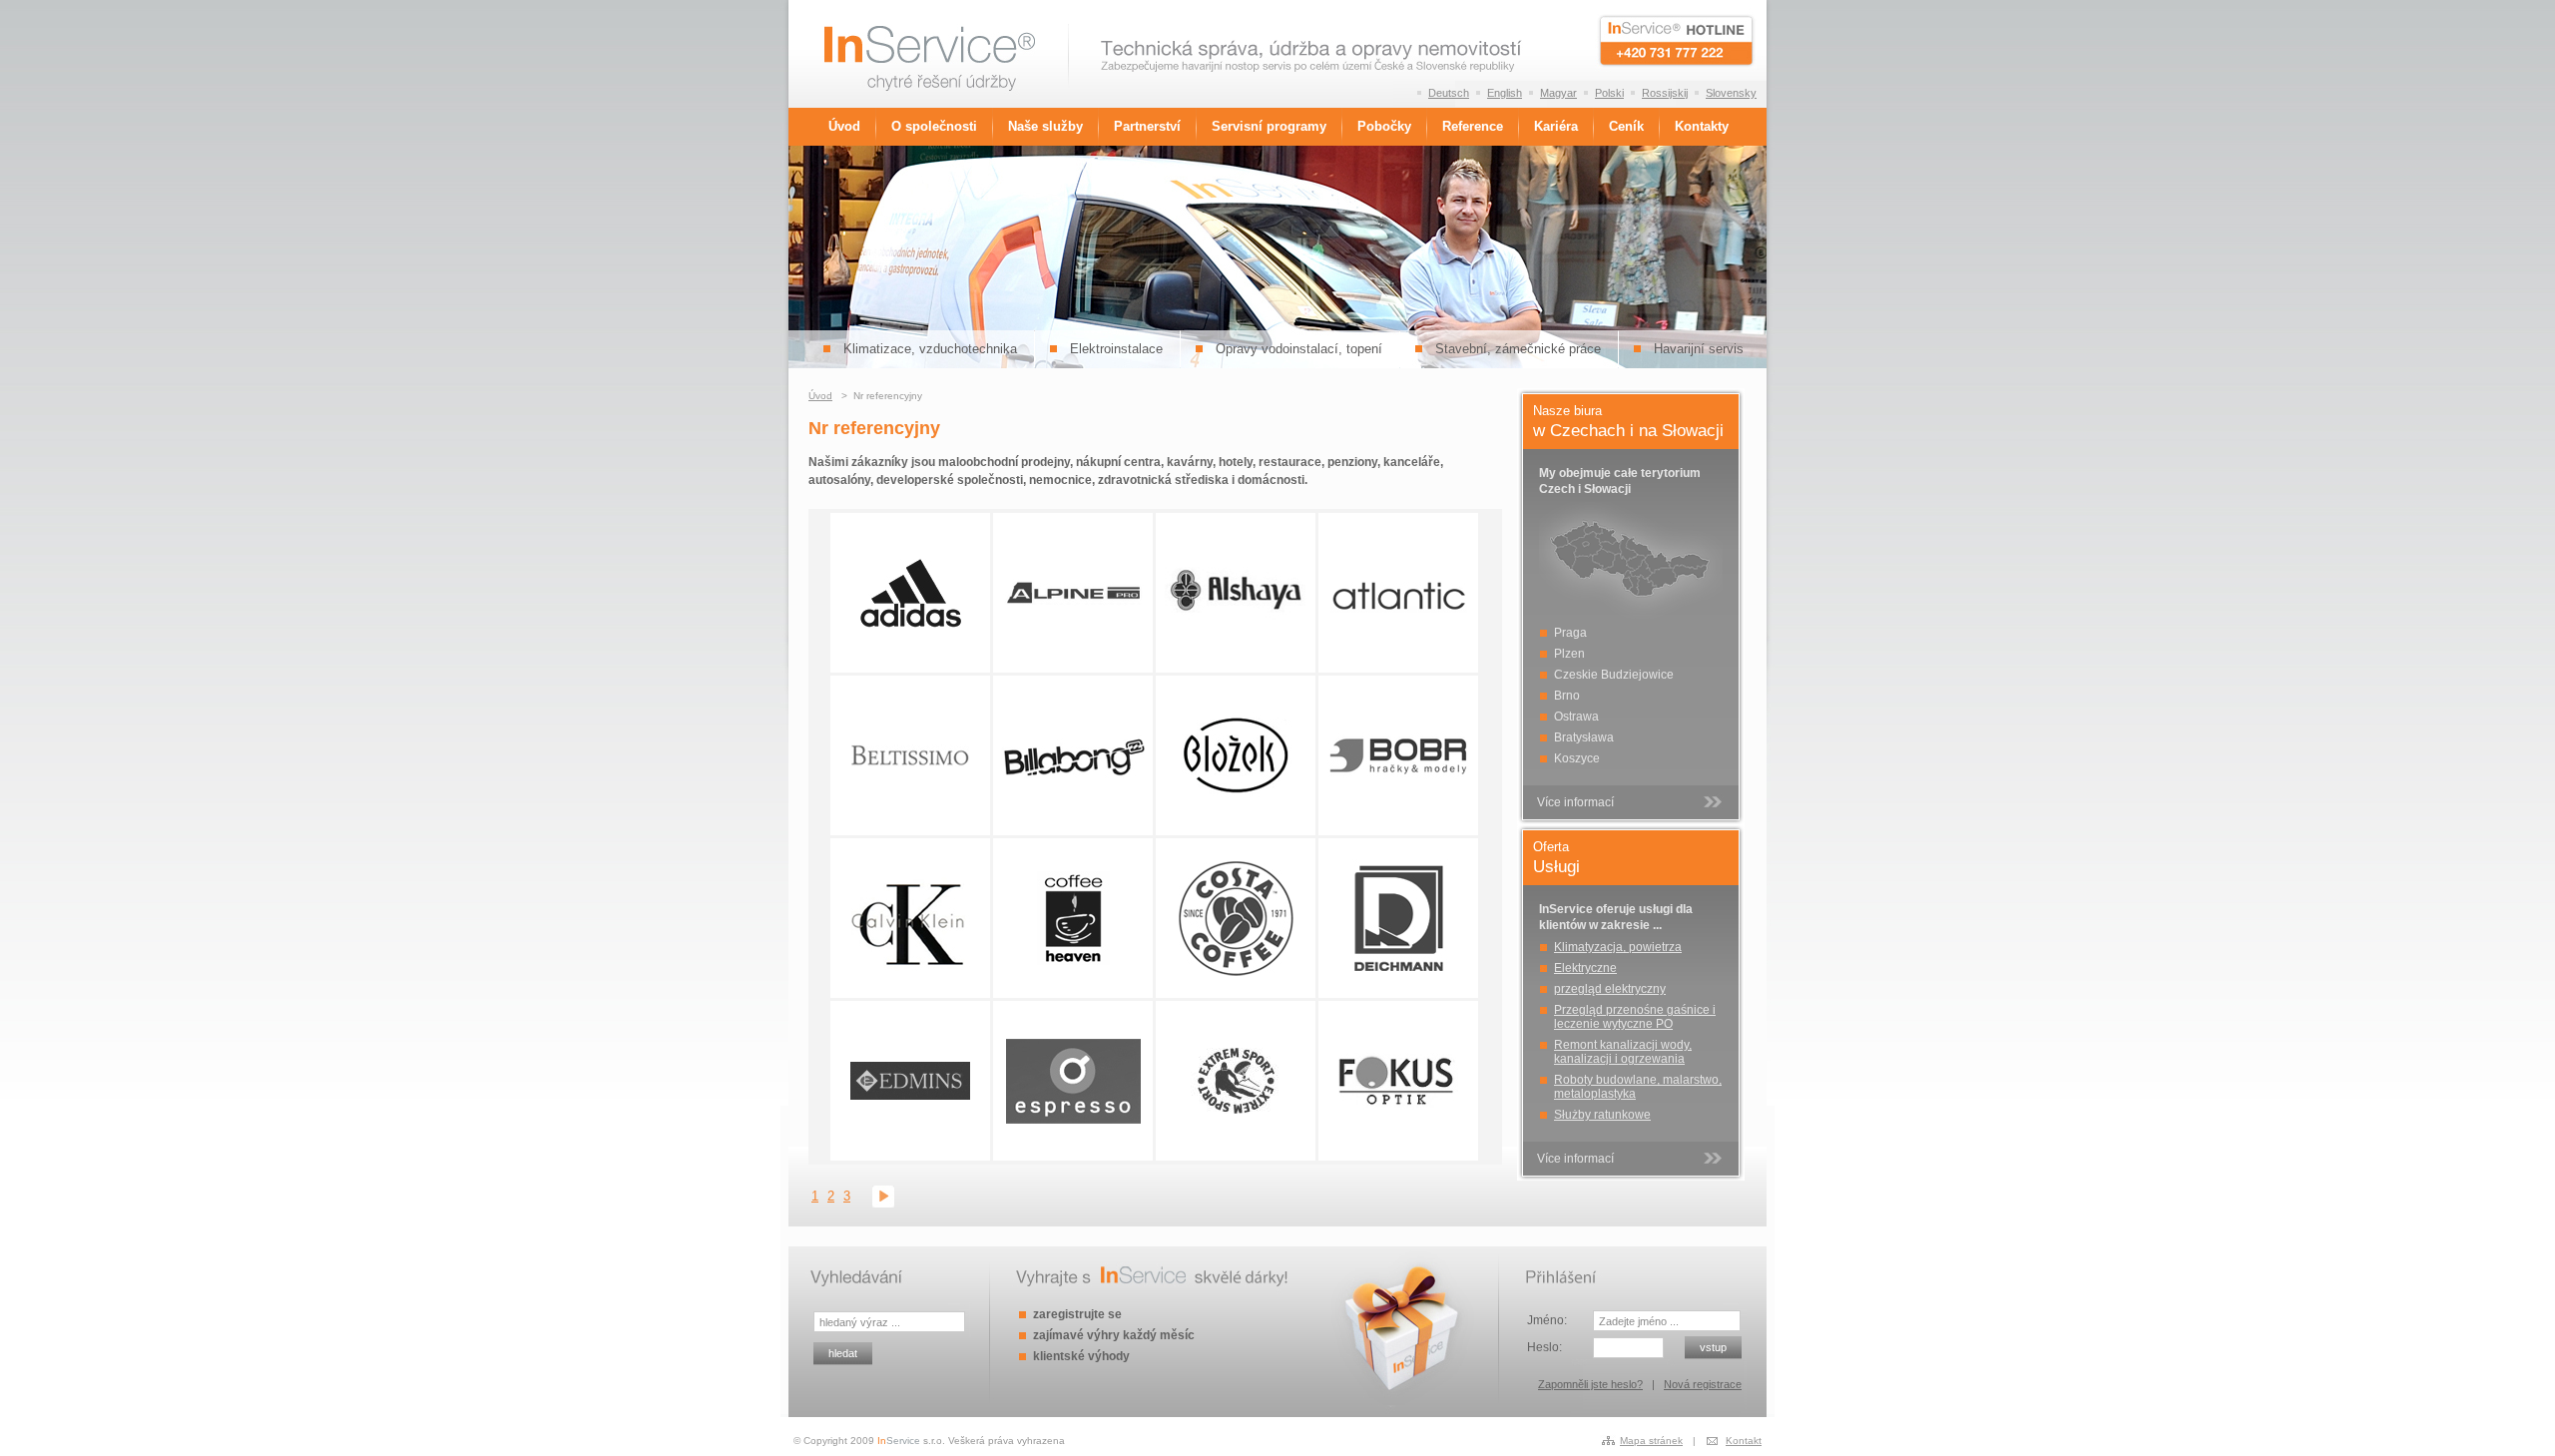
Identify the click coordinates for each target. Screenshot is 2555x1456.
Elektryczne (1585, 968)
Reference (1473, 127)
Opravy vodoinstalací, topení (1299, 349)
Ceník (1626, 127)
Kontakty (1702, 127)
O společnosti (934, 127)
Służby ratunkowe (1602, 1115)
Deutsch (1449, 93)
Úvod (844, 127)
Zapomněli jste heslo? (1590, 1384)
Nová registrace (1703, 1384)
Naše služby (1045, 127)
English (1505, 93)
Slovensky (1731, 93)
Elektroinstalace (1116, 349)
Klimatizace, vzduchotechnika (930, 349)
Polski (1609, 93)
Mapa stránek (1651, 1441)
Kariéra (1556, 127)
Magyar (1558, 93)
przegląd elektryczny (1610, 989)
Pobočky (1384, 127)
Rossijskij (1665, 93)
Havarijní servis (1699, 349)
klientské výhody (1081, 1356)
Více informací (1575, 802)
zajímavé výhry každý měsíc (1114, 1335)
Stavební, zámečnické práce (1518, 349)
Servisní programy (1269, 127)
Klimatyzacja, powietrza (1618, 947)
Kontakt (1744, 1441)
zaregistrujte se (1077, 1314)
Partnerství (1147, 127)
